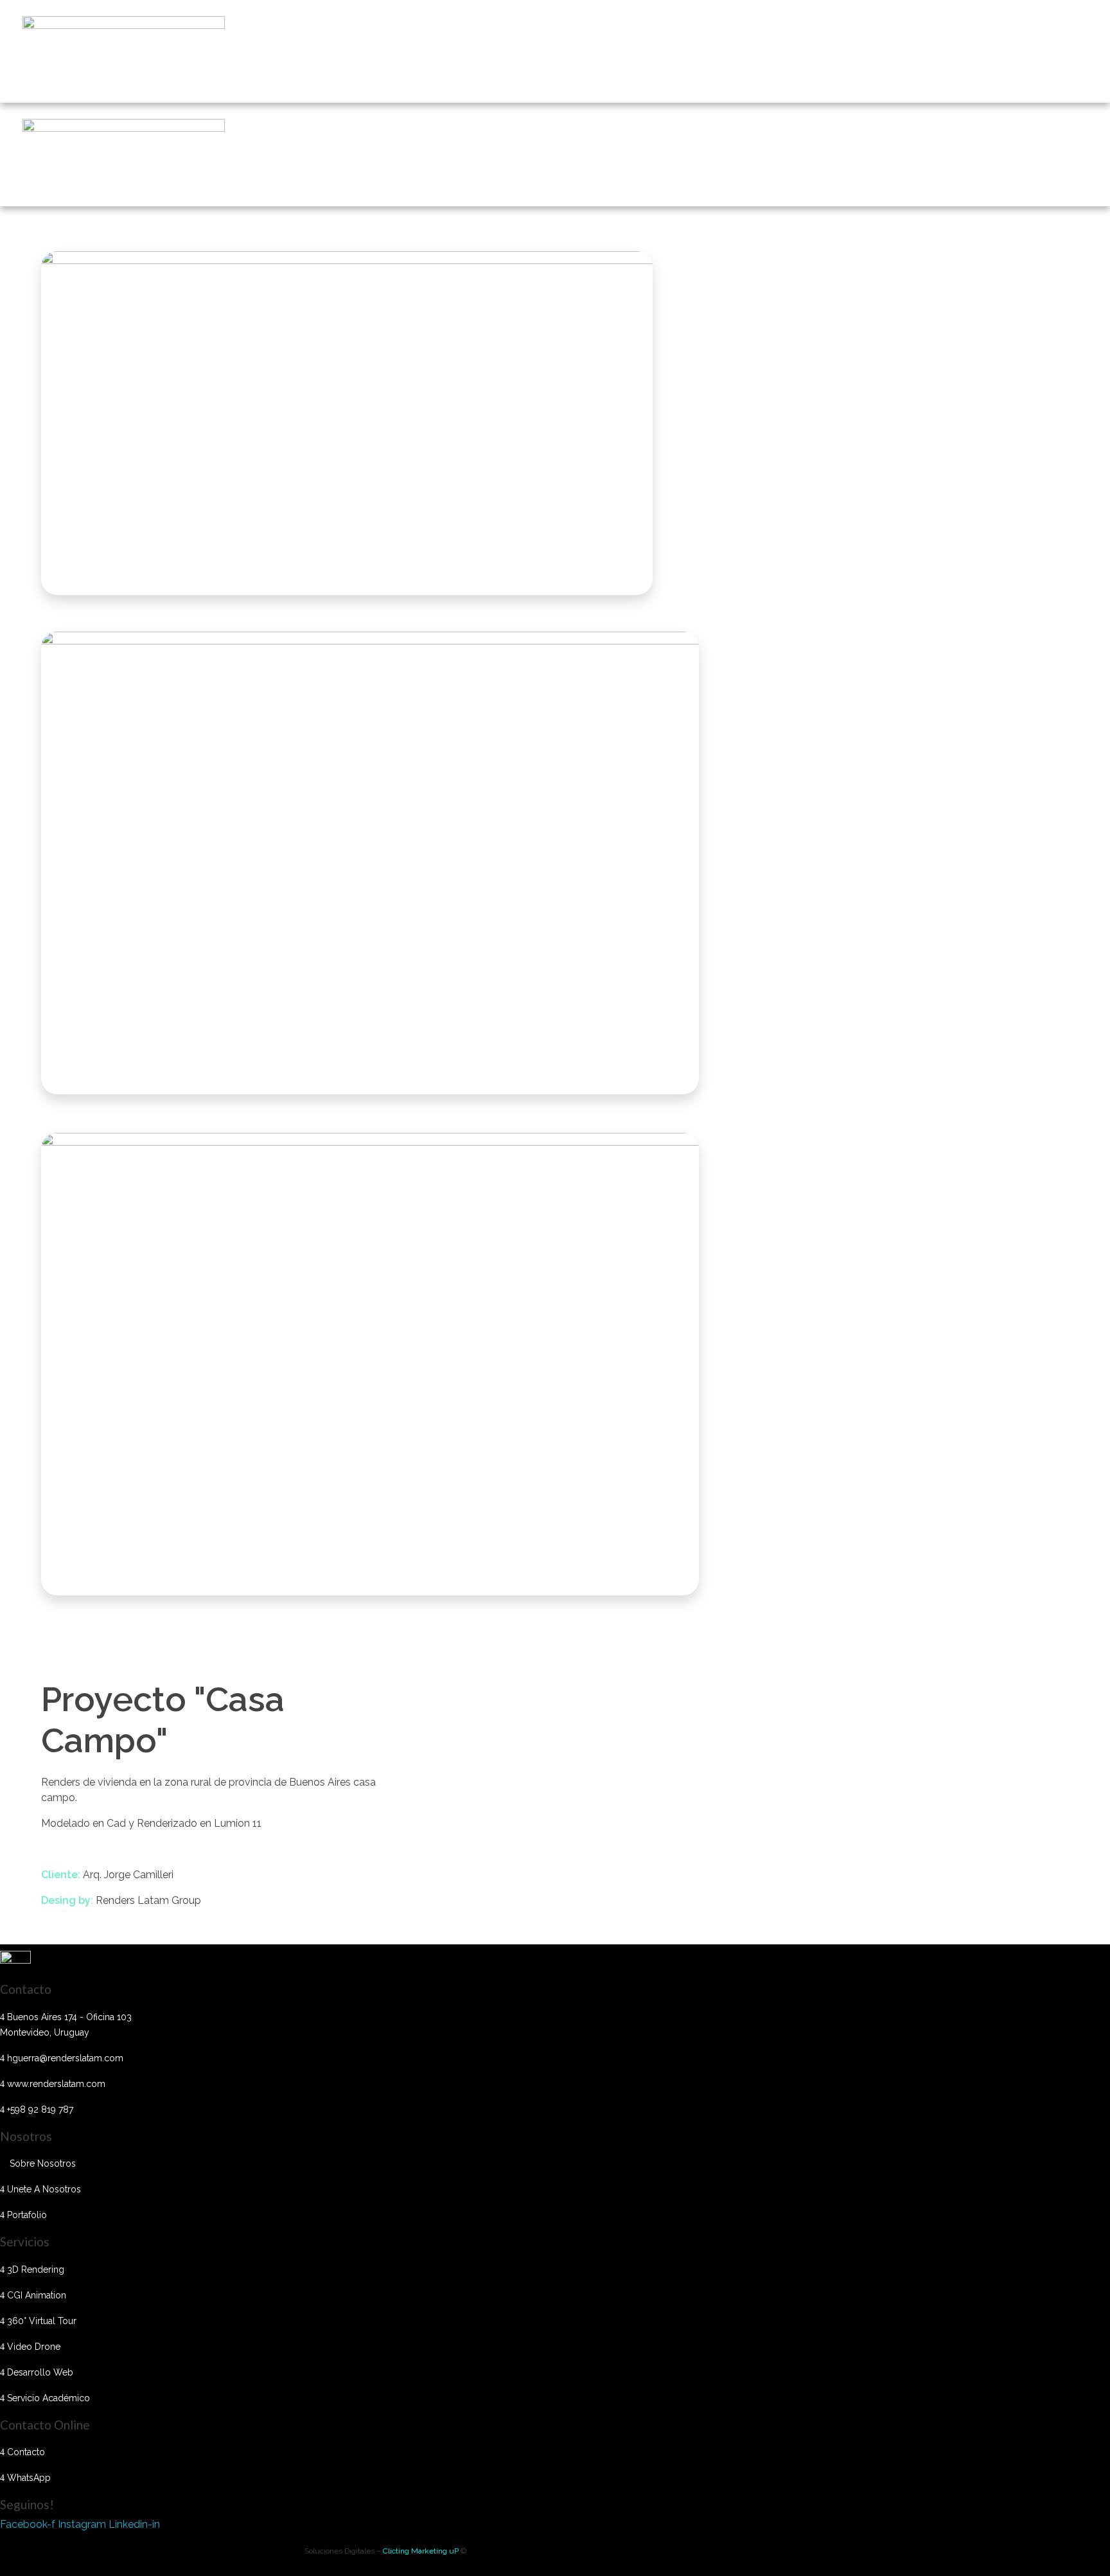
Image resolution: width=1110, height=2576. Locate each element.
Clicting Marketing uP (422, 2551)
